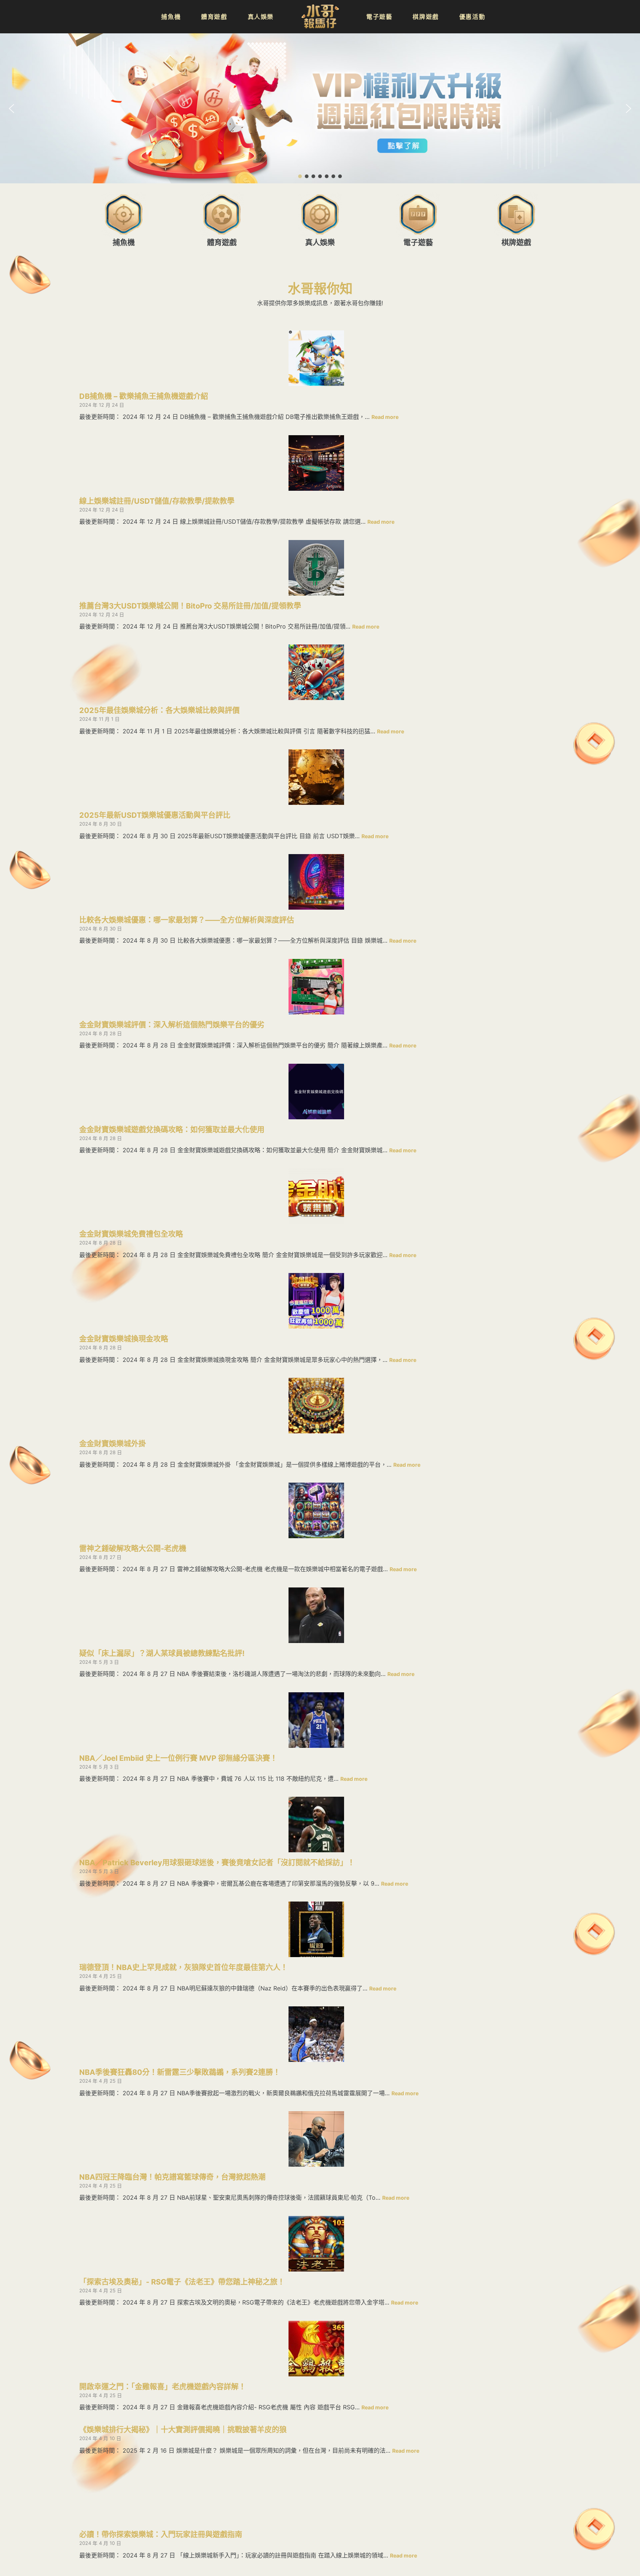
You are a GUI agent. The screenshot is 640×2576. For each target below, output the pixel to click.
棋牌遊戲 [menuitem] (426, 17)
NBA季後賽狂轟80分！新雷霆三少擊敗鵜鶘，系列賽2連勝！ (180, 2072)
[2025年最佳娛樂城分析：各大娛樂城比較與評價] (316, 672)
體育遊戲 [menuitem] (214, 17)
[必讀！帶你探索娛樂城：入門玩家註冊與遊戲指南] (316, 2496)
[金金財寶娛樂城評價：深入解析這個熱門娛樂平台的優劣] (316, 987)
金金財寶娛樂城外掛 (113, 1444)
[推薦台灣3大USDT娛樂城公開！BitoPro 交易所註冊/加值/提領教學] (316, 568)
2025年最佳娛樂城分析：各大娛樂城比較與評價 (159, 710)
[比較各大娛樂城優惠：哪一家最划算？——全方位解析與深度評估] (316, 882)
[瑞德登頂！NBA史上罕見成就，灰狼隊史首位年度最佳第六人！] (316, 1929)
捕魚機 (124, 243)
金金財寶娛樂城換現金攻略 (124, 1339)
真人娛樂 (320, 243)
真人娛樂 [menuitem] (261, 17)
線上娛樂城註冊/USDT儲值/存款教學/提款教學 (157, 501)
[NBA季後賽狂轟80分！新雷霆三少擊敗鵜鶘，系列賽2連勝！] (316, 2034)
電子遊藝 (418, 243)
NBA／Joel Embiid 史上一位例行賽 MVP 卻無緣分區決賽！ (178, 1758)
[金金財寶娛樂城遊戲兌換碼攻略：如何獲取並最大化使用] (316, 1092)
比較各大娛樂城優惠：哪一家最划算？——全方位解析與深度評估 (187, 920)
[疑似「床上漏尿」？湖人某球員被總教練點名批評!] (316, 1615)
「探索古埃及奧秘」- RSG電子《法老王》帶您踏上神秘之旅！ (182, 2282)
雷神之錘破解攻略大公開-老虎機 (133, 1549)
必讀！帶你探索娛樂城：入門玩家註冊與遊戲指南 (161, 2535)
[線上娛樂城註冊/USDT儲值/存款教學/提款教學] (316, 463)
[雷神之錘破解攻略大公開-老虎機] (316, 1510)
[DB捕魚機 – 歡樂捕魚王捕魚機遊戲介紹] (316, 358)
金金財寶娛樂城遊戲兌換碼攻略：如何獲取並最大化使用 (172, 1130)
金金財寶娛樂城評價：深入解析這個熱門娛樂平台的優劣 (172, 1025)
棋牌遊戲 (516, 243)
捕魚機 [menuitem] (171, 17)
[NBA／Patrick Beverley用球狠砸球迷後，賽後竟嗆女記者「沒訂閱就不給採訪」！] (316, 1824)
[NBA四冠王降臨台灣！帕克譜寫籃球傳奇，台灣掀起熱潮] (316, 2139)
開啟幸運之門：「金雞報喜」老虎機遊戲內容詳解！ (163, 2387)
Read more (385, 417)
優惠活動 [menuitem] (472, 17)
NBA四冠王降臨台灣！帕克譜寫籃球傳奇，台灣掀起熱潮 (172, 2177)
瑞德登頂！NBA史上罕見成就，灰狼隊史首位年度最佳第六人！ (184, 1967)
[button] (320, 108)
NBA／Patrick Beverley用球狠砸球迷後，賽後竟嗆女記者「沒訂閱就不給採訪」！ (217, 1863)
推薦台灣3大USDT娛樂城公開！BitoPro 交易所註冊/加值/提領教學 (190, 606)
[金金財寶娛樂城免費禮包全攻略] (316, 1196)
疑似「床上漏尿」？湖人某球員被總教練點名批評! (162, 1653)
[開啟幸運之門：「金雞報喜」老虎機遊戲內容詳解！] (316, 2349)
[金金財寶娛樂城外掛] (316, 1406)
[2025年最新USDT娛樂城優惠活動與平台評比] (316, 777)
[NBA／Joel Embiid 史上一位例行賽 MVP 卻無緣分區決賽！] (316, 1720)
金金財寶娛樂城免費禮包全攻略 (131, 1234)
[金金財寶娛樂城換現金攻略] (316, 1301)
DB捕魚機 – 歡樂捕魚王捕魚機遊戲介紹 (144, 396)
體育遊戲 (222, 243)
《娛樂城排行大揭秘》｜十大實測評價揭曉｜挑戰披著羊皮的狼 (183, 2430)
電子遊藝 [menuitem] (379, 17)
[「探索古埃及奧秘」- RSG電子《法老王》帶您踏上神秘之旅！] (316, 2244)
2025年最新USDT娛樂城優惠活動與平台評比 (155, 815)
